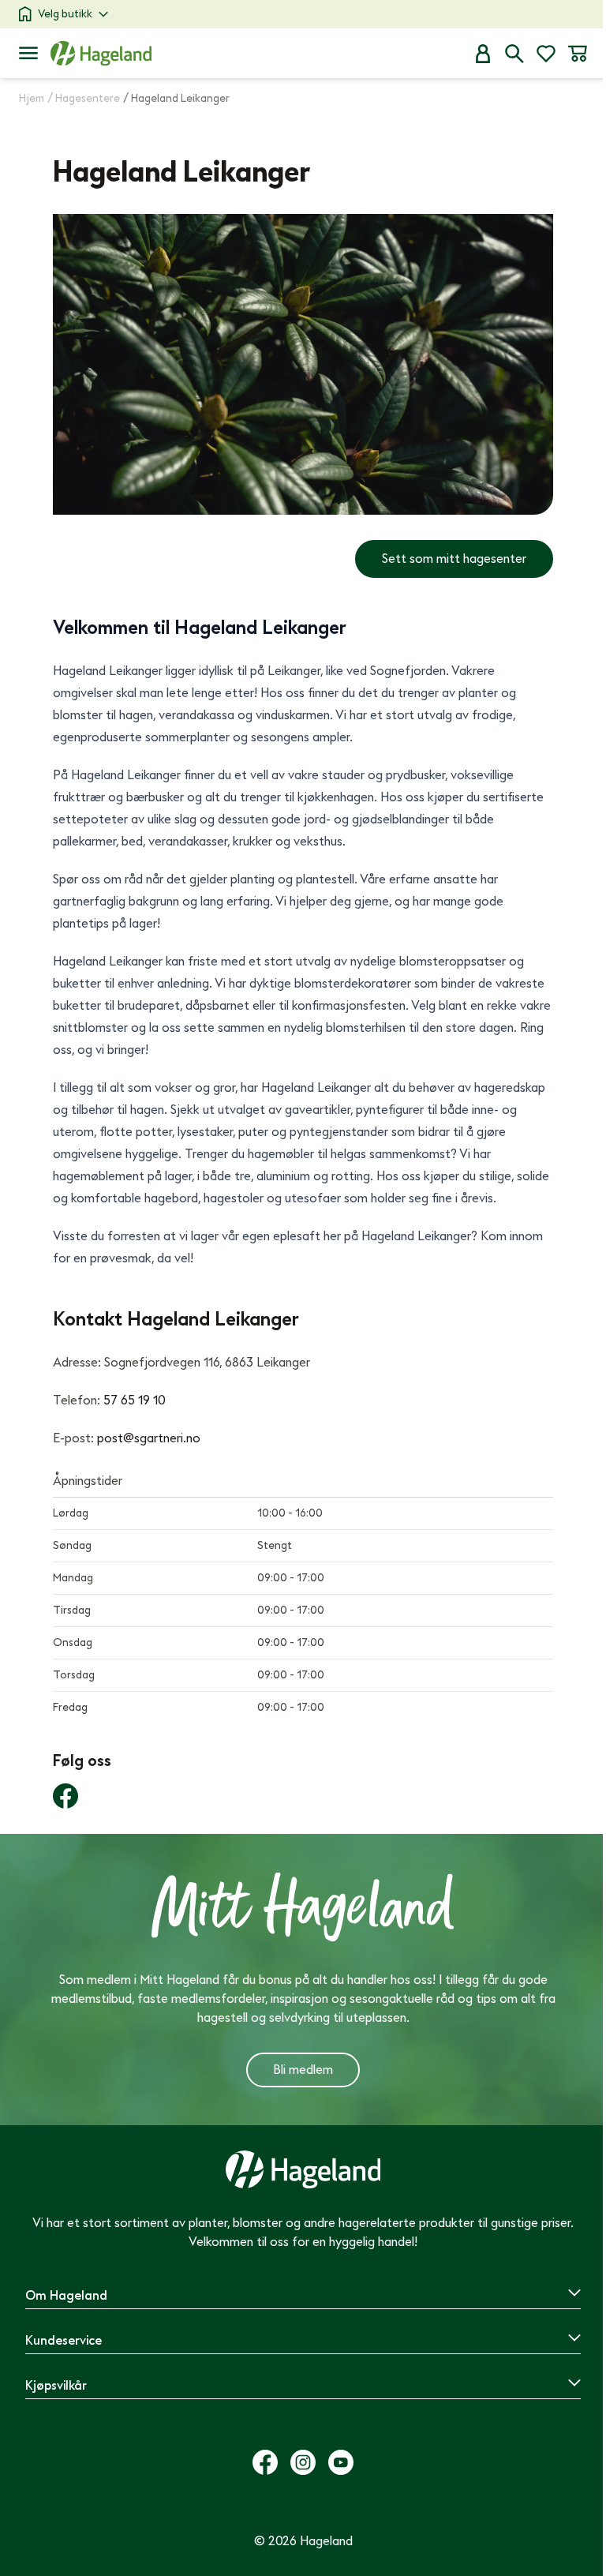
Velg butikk (65, 14)
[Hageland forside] (101, 53)
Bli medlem (303, 2070)
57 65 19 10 (135, 1400)
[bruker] (483, 54)
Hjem (32, 98)
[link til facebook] (65, 1796)
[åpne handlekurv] (578, 54)
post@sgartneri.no (149, 1438)
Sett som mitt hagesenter (454, 559)
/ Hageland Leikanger (176, 98)
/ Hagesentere (84, 98)
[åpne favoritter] (546, 54)
